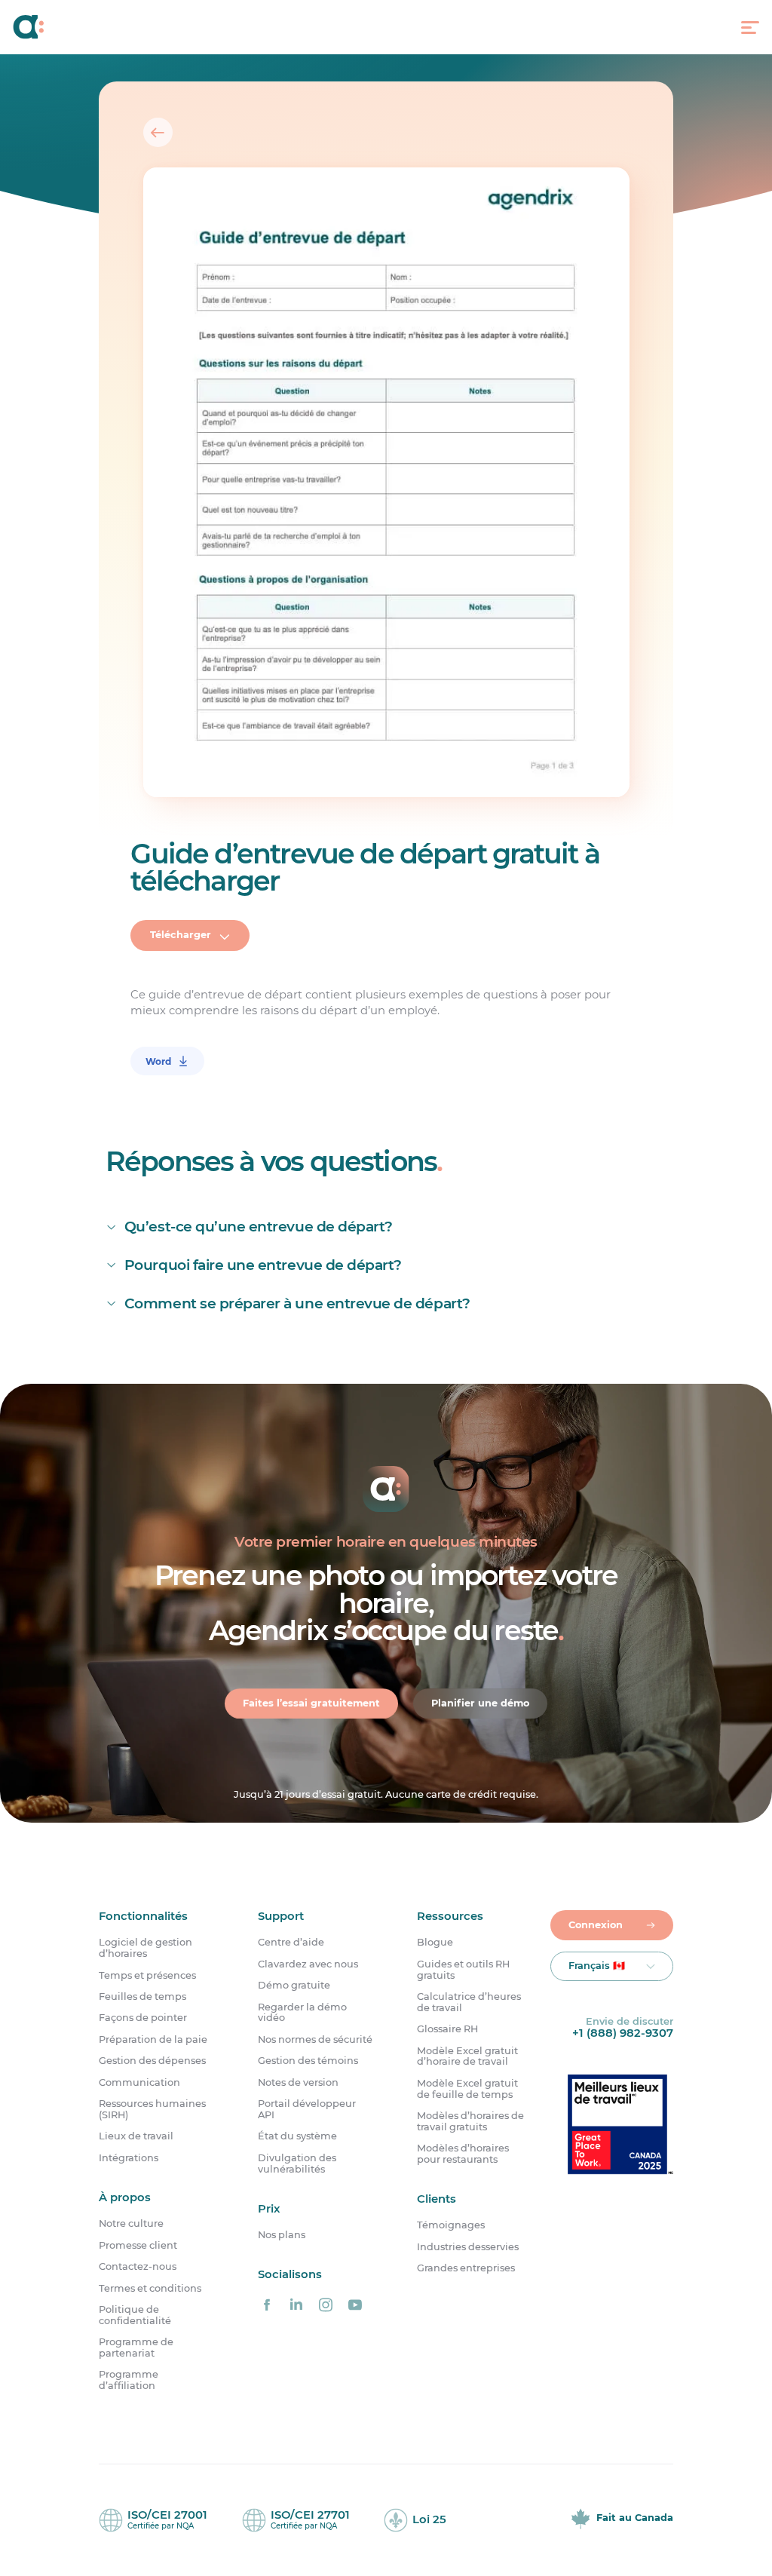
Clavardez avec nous (308, 1964)
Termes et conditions (150, 2289)
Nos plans (282, 2235)
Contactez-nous (138, 2267)
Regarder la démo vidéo (302, 2013)
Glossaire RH (447, 2029)
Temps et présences (147, 1976)
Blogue (435, 1943)
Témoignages (451, 2226)
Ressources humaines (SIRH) (152, 2110)
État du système (297, 2136)
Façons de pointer (143, 2018)
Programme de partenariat (136, 2348)
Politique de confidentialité (135, 2315)
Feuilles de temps (142, 1997)
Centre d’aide (291, 1943)
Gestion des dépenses (152, 2061)
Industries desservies (468, 2247)
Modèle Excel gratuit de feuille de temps (467, 2089)
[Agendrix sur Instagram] (326, 2305)
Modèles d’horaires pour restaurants (463, 2154)
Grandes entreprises (466, 2268)
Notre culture (131, 2224)
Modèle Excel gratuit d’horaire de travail (467, 2057)
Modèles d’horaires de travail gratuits (470, 2122)
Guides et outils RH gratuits (463, 1970)
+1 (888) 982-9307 (623, 2033)
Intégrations (129, 2158)
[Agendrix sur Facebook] (267, 2305)
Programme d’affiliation (129, 2381)
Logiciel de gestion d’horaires (146, 1948)
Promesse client (138, 2246)
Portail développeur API (307, 2110)
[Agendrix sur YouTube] (355, 2305)
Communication (139, 2083)
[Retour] (158, 132)
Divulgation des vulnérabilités (297, 2164)
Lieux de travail (136, 2136)
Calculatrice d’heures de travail (469, 2003)
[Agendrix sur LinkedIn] (296, 2305)
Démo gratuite (294, 1986)
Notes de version (298, 2083)
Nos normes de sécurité (315, 2040)
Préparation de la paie (153, 2040)
